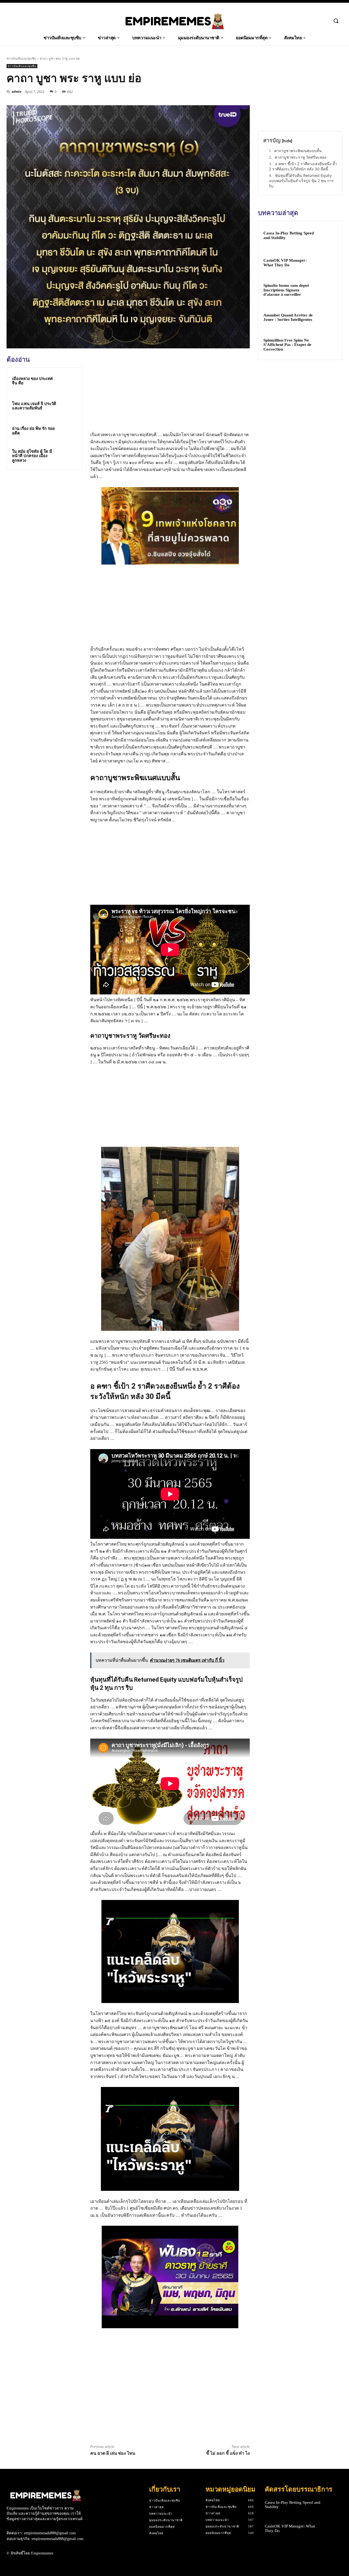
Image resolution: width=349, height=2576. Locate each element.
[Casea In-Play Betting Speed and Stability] (327, 236)
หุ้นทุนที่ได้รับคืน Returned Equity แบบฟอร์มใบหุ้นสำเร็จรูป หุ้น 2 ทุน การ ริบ (301, 181)
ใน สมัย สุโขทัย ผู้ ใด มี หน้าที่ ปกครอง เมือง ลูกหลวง (32, 456)
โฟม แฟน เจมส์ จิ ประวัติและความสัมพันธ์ (34, 406)
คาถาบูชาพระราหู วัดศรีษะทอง (301, 157)
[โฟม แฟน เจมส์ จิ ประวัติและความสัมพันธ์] (68, 406)
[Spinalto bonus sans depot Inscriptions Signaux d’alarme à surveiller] (327, 290)
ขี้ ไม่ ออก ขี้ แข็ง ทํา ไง (228, 2453)
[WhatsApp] (244, 92)
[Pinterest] (232, 92)
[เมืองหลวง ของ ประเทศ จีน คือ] (68, 381)
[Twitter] (219, 92)
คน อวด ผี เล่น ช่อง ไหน (113, 2453)
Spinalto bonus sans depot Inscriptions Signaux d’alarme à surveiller (286, 290)
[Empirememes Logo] (174, 21)
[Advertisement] (47, 512)
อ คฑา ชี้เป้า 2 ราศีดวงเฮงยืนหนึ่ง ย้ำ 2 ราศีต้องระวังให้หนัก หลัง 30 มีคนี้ (303, 166)
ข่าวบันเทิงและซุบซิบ (21, 58)
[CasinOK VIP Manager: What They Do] (327, 263)
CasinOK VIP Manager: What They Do (285, 263)
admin (16, 91)
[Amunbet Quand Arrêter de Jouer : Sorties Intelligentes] (327, 318)
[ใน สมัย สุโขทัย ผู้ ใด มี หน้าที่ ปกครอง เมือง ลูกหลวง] (68, 456)
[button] (336, 21)
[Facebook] (207, 92)
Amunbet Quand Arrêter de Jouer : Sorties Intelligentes (288, 317)
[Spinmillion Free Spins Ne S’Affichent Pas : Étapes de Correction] (327, 345)
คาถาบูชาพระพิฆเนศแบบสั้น (298, 151)
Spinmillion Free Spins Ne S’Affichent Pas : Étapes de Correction (287, 345)
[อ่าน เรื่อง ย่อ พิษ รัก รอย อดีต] (68, 431)
